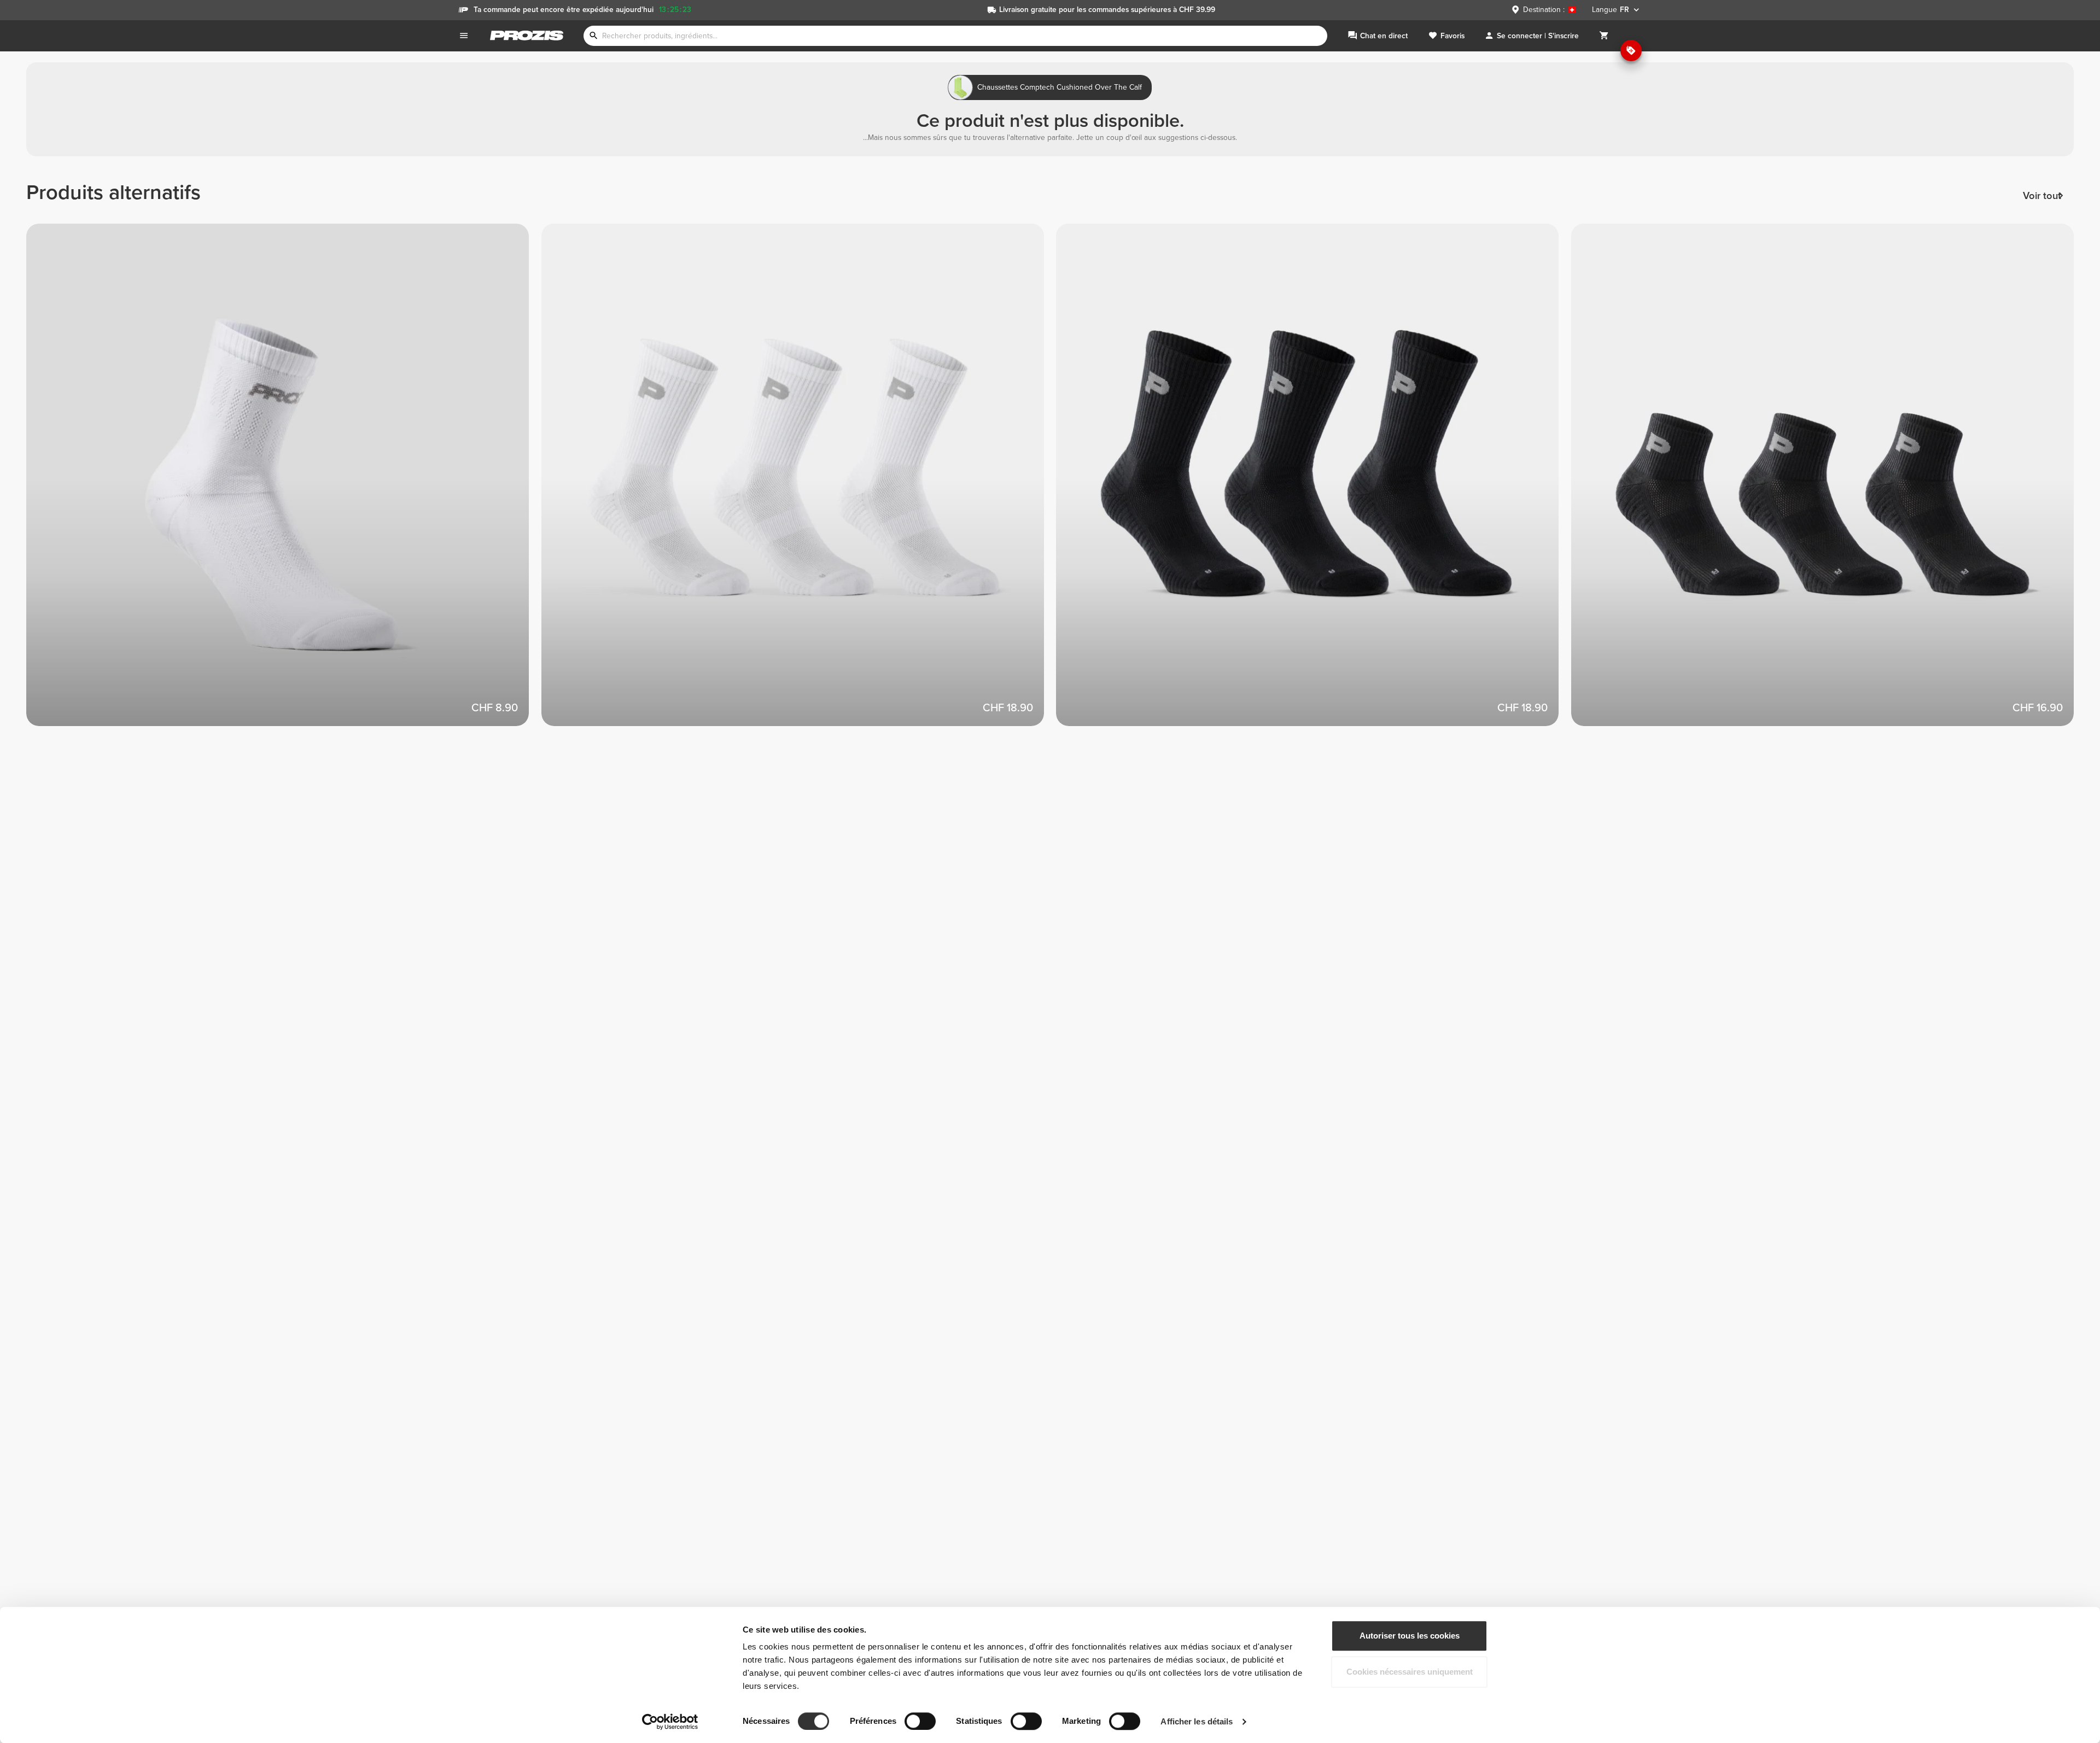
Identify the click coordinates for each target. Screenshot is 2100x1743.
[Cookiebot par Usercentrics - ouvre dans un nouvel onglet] (670, 1722)
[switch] (920, 1721)
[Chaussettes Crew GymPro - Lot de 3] (799, 481)
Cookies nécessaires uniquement (1410, 1672)
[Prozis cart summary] (1604, 36)
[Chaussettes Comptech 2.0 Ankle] (284, 481)
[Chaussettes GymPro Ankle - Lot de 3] (1829, 481)
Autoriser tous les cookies (1410, 1636)
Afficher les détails (1197, 1721)
